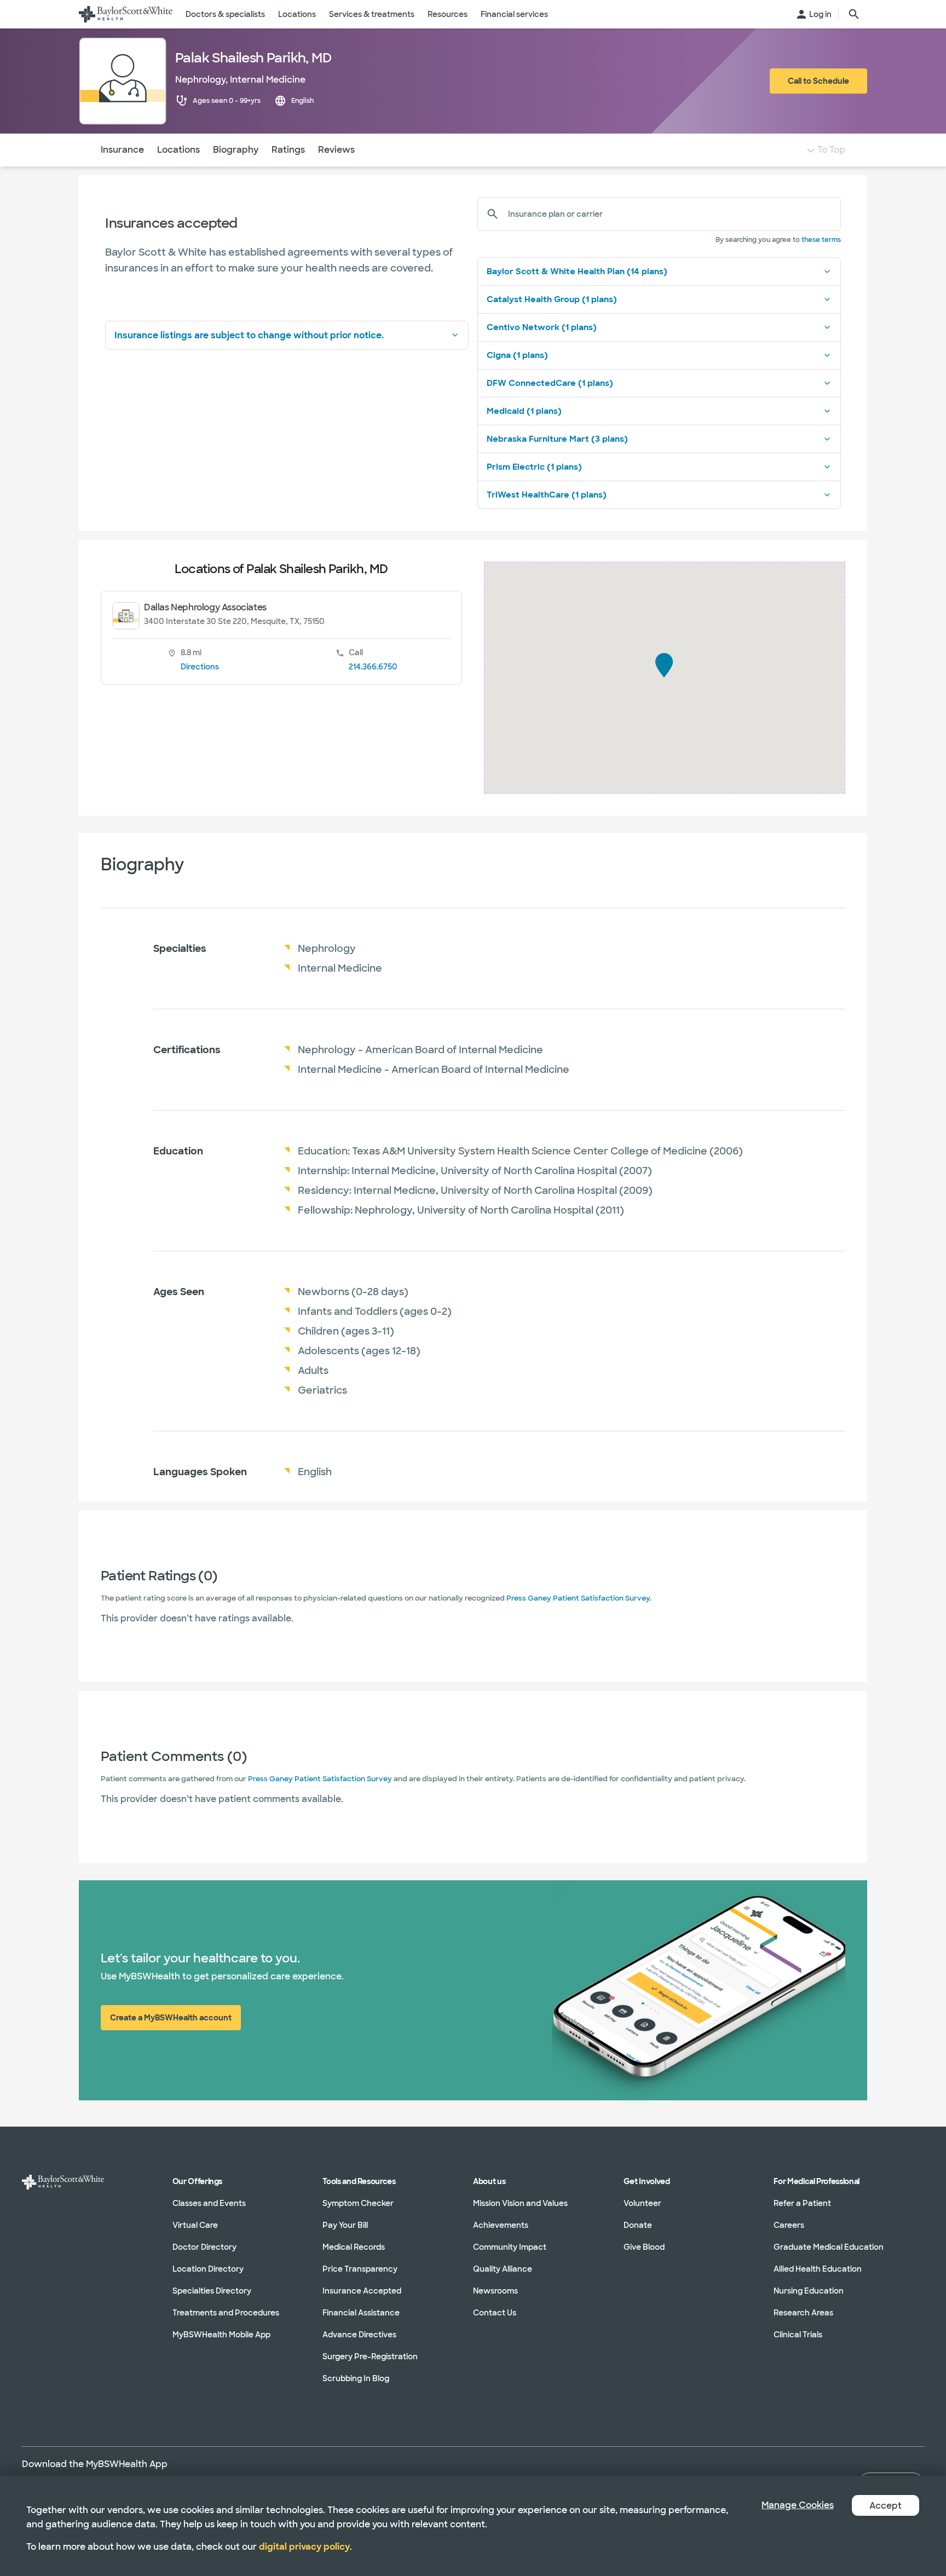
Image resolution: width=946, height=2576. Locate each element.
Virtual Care (195, 2225)
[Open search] (854, 14)
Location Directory (208, 2269)
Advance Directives (359, 2335)
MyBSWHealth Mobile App (221, 2335)
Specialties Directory (212, 2291)
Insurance (122, 150)
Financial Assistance (361, 2313)
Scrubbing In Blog (356, 2378)
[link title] (126, 14)
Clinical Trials (798, 2335)
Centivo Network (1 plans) (542, 327)
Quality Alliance (503, 2269)
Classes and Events (209, 2203)
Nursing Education (809, 2291)
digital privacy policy (304, 2547)
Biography (236, 150)
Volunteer (642, 2203)
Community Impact (510, 2247)
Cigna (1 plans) (517, 355)
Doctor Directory (204, 2247)
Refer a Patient (802, 2203)
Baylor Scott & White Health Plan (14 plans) (577, 272)
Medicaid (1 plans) (524, 411)
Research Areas (803, 2313)
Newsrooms (495, 2291)
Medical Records (354, 2247)
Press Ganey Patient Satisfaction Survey (578, 1598)
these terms (821, 240)
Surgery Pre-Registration (370, 2356)
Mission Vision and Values (520, 2203)
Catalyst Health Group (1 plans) (552, 299)
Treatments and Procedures (226, 2313)
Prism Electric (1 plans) (534, 467)
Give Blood (644, 2247)
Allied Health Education (818, 2269)
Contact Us (495, 2313)
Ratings (288, 150)
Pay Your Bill (345, 2225)
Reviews (336, 150)
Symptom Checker (358, 2203)
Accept (886, 2506)
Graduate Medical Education (829, 2247)
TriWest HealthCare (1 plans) (547, 495)
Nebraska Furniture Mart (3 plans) (557, 439)
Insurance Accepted (362, 2291)
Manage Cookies (798, 2505)
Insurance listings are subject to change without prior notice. (249, 335)
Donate (638, 2225)
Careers (789, 2225)
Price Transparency (360, 2269)
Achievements (501, 2225)
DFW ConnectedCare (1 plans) (550, 383)
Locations (178, 150)
